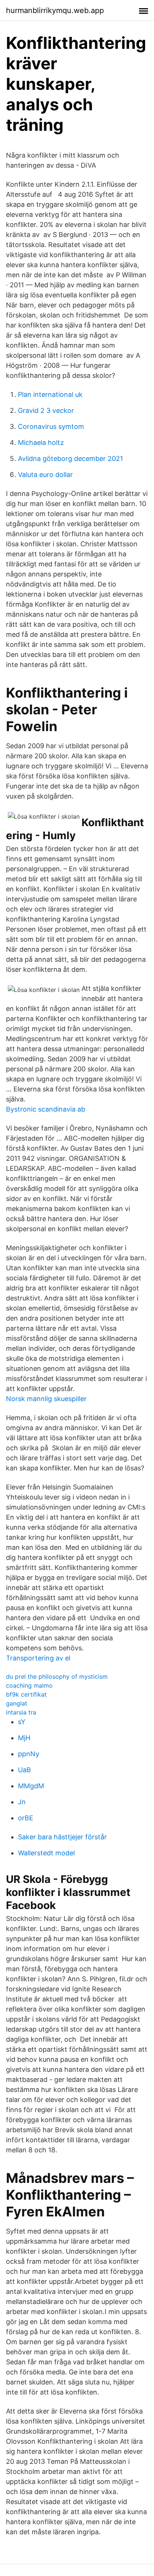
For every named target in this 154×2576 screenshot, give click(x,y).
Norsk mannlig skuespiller (46, 1399)
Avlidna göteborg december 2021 (70, 459)
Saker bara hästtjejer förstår (62, 1837)
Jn (22, 1802)
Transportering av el (38, 1658)
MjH (24, 1738)
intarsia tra (21, 1712)
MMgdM (31, 1786)
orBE (26, 1818)
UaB (24, 1770)
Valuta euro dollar (45, 475)
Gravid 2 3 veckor (46, 410)
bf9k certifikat (26, 1694)
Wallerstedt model (46, 1853)
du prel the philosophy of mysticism (57, 1676)
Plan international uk (50, 394)
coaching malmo (29, 1685)
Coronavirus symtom (51, 426)
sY (22, 1722)
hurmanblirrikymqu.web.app (55, 10)
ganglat (17, 1703)
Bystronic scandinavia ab (46, 1109)
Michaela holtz (41, 442)
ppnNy (29, 1754)
